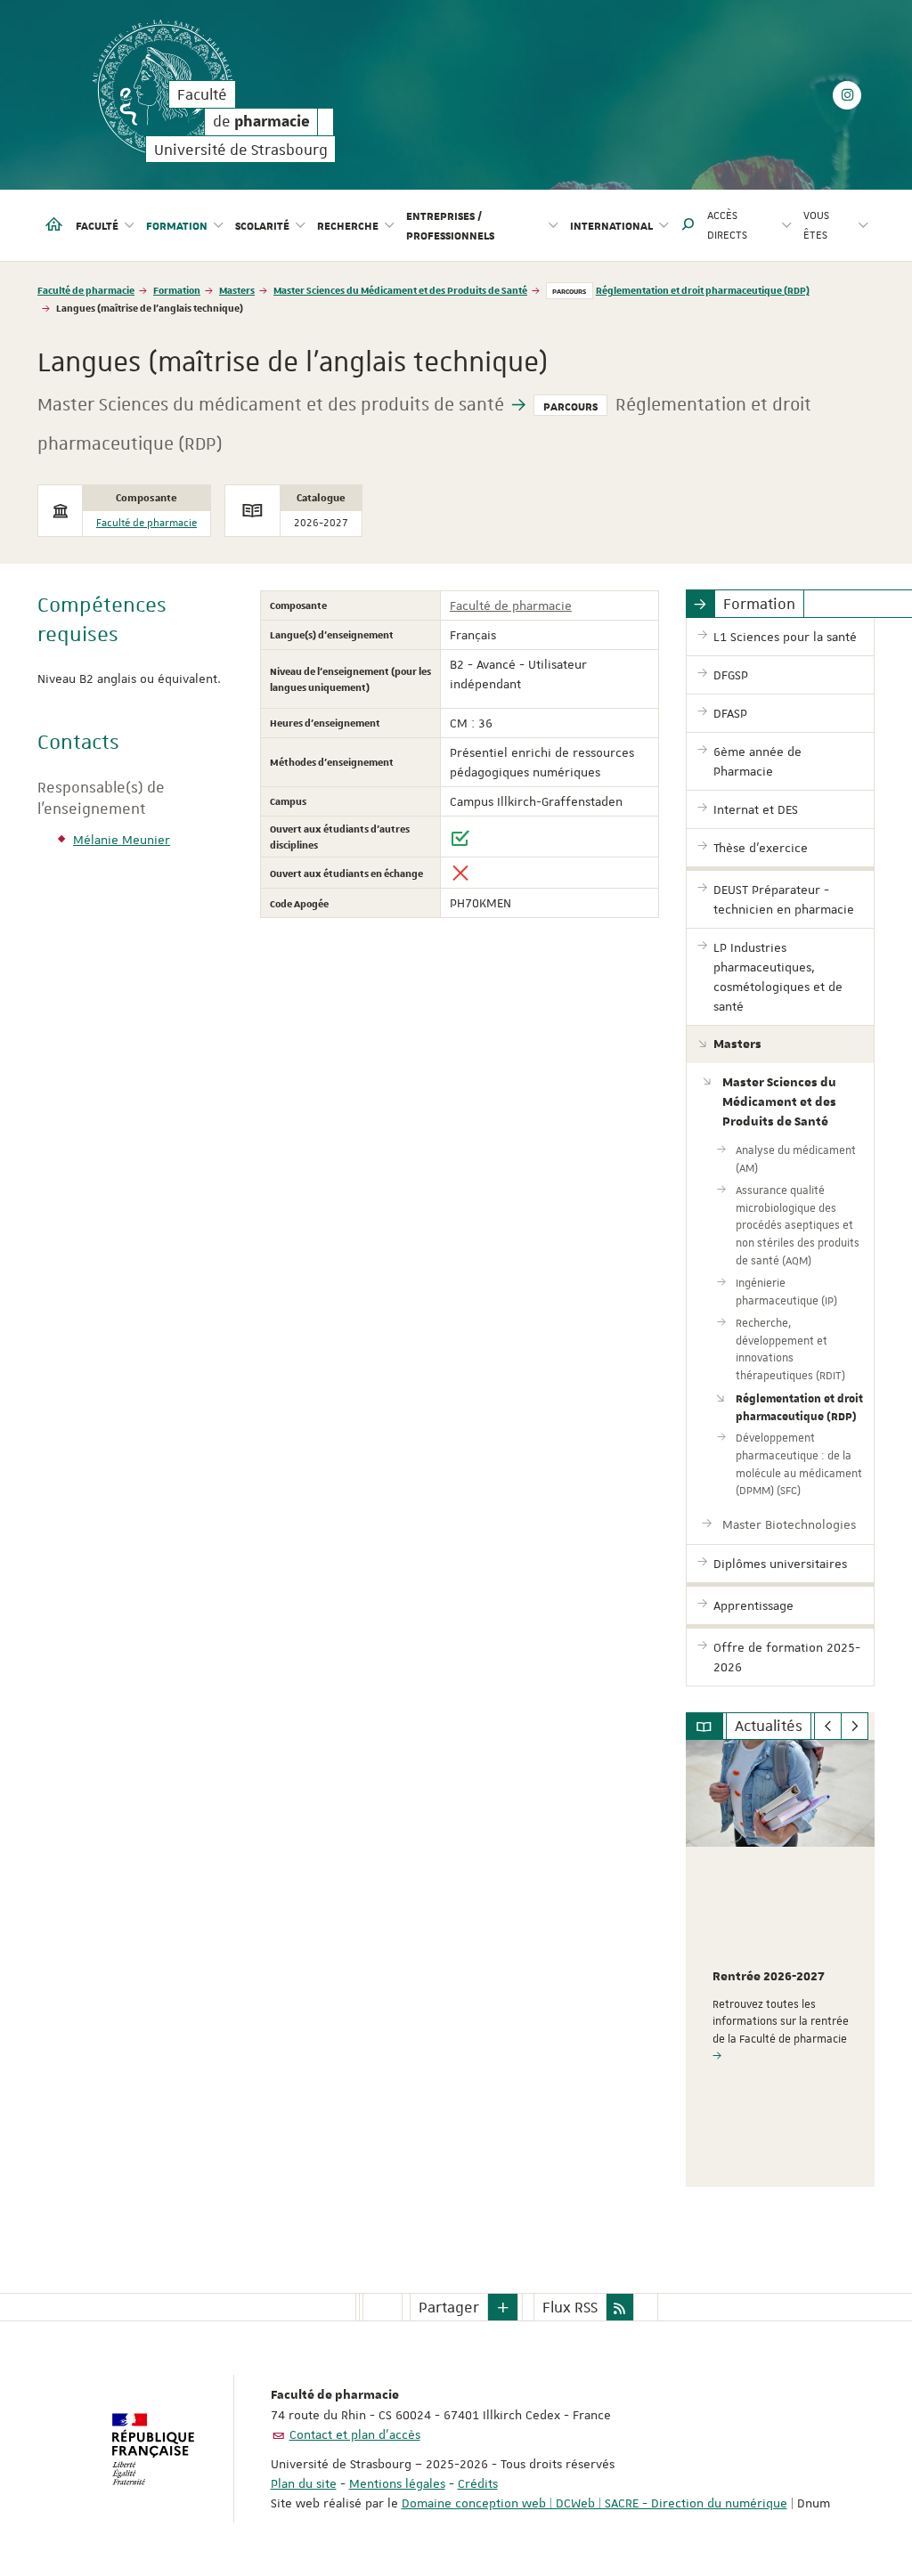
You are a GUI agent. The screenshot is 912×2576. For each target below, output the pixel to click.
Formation (177, 290)
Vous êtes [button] (816, 225)
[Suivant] (855, 1727)
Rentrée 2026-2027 (769, 1977)
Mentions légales (397, 2483)
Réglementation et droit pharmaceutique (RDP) (703, 290)
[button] (688, 225)
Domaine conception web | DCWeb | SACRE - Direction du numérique (594, 2503)
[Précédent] (828, 1727)
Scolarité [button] (262, 225)
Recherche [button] (348, 225)
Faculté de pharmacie (86, 290)
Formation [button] (177, 225)
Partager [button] (449, 2307)
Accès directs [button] (727, 225)
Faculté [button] (97, 225)
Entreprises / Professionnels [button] (450, 225)
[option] (781, 1963)
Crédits (478, 2483)
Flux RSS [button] (570, 2307)
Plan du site (304, 2483)
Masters (237, 290)
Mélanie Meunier (122, 840)
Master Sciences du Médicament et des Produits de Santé (400, 290)
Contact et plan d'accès (355, 2434)
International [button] (611, 225)
